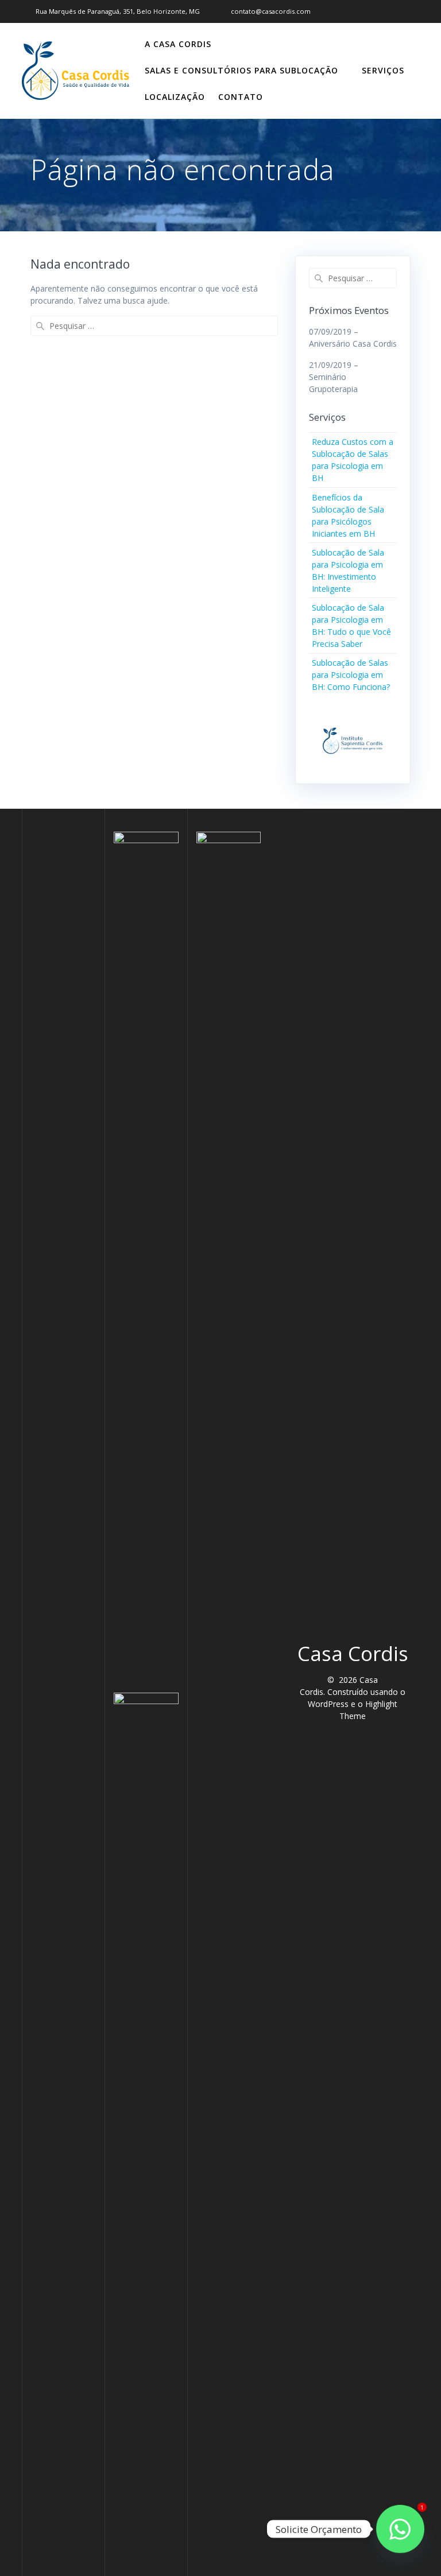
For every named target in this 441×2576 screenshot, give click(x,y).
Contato (241, 97)
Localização (175, 97)
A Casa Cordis (178, 44)
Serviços (383, 70)
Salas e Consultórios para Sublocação (241, 70)
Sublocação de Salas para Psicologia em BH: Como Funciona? (351, 675)
